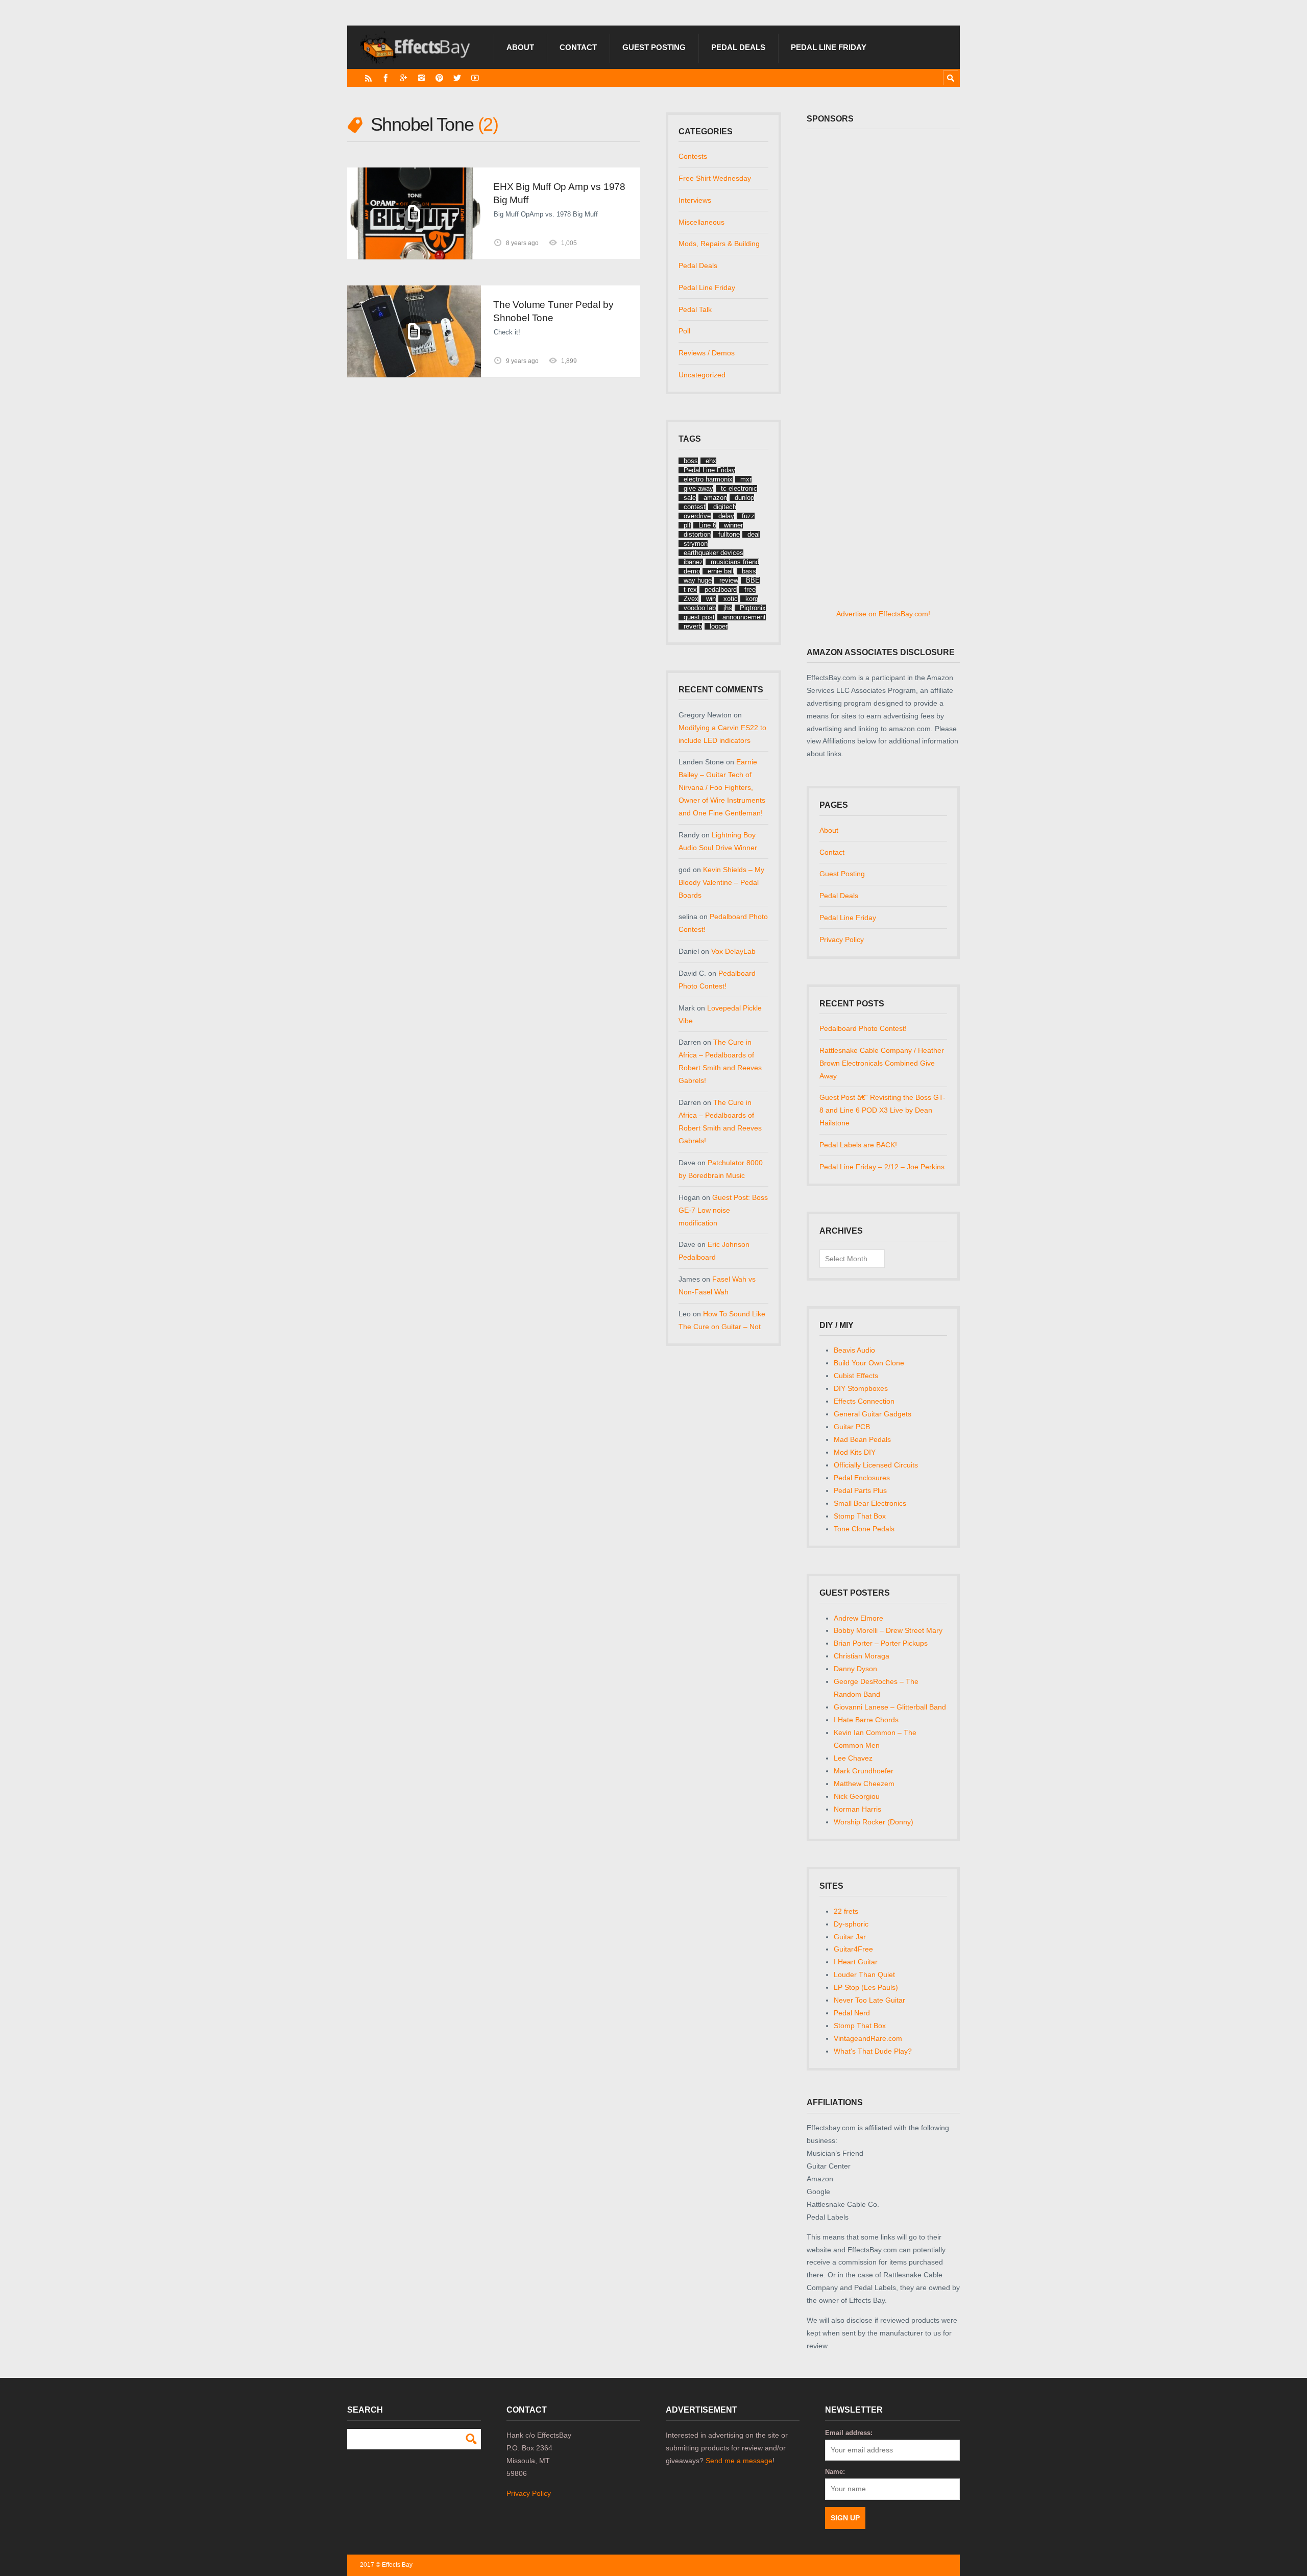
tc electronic (739, 488)
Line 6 (707, 525)
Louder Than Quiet (864, 1975)
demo (692, 571)
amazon (715, 498)
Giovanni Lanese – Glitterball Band (890, 1707)
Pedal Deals (738, 47)
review (729, 580)
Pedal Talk (695, 309)
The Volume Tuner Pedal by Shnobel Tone (553, 311)
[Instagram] (421, 78)
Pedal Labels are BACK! (858, 1145)
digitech (725, 507)
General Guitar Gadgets (873, 1414)
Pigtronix (753, 608)
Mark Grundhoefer (864, 1771)
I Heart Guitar (856, 1962)
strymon (696, 544)
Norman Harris (857, 1809)
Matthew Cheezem (864, 1784)
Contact (578, 47)
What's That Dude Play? (873, 2051)
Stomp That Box (860, 1516)
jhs (728, 608)
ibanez (693, 562)
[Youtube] (475, 78)
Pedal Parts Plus (860, 1490)
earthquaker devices (713, 553)
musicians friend (735, 562)
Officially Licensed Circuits (876, 1465)
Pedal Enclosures (862, 1478)
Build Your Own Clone (869, 1363)
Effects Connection (864, 1401)
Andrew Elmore (858, 1618)
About (520, 47)
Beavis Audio (854, 1350)
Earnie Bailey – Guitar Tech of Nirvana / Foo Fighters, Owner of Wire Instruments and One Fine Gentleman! (722, 787)
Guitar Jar (850, 1937)
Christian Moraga (862, 1656)
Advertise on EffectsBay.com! (883, 614)
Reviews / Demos (707, 353)
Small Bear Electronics (870, 1503)
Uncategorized (702, 375)
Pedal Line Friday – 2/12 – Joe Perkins (882, 1167)
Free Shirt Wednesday (715, 178)
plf (687, 525)
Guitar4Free (853, 1949)
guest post (699, 617)
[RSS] (368, 78)
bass (749, 571)
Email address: (849, 2433)
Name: (835, 2472)
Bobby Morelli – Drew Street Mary (888, 1630)
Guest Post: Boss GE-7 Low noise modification (723, 1210)
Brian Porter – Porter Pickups (881, 1643)
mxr (746, 479)
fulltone (729, 534)
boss (691, 461)
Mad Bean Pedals (862, 1439)
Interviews (695, 200)
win (711, 599)
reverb (693, 626)
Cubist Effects (856, 1376)
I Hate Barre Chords (866, 1720)
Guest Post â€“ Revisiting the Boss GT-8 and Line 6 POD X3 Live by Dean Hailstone (882, 1110)
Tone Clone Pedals (864, 1529)
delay (726, 516)
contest (695, 507)
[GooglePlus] (404, 78)
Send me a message (739, 2461)
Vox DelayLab (733, 951)
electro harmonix (708, 479)
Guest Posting (654, 47)
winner (733, 525)
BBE (753, 580)
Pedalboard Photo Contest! (863, 1028)
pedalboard (721, 589)
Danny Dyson (855, 1669)
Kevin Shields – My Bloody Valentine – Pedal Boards (721, 882)
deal (754, 534)
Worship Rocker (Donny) (874, 1822)
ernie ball (721, 571)
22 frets (846, 1911)
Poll (684, 331)
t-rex (690, 589)
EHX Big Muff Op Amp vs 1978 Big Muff (559, 193)
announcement (744, 617)
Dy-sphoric (851, 1924)
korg (752, 599)
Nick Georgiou (857, 1796)
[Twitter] (457, 78)
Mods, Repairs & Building (719, 244)
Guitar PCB (852, 1427)
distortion (697, 534)
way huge (698, 580)
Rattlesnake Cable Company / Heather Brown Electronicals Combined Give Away (882, 1063)
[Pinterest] (439, 78)
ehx (711, 461)
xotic (731, 599)
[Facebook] (386, 78)
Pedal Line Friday (829, 47)
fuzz (748, 516)
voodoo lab (700, 608)
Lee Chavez (853, 1758)
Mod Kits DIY (855, 1452)
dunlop (744, 498)
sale (690, 498)
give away (698, 488)
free (750, 589)
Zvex (691, 599)
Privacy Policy (842, 940)
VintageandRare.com (868, 2038)
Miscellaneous (701, 222)
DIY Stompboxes (861, 1388)
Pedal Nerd (852, 2013)
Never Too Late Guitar (869, 2000)
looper (719, 626)
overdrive (697, 516)
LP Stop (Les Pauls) (866, 1987)
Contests (693, 156)
